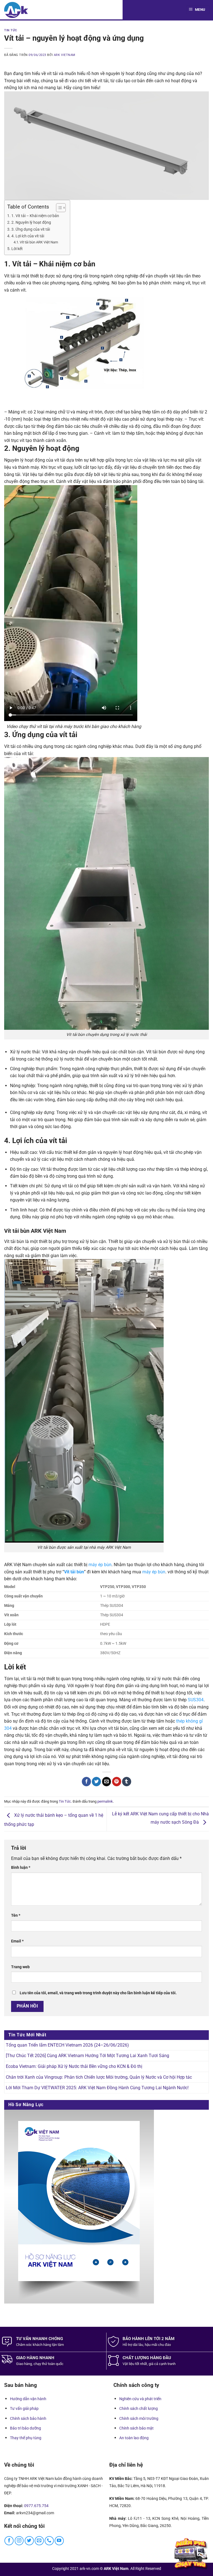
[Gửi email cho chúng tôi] (39, 2541)
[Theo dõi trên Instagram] (19, 2541)
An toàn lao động (134, 2438)
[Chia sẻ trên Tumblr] (127, 1782)
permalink (105, 1801)
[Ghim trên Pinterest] (117, 1782)
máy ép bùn (100, 1565)
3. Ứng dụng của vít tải (31, 229)
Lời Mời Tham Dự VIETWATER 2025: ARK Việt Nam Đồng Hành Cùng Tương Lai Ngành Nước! (97, 2088)
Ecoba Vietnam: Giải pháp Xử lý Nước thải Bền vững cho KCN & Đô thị (74, 2066)
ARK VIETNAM (65, 55)
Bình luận (21, 1868)
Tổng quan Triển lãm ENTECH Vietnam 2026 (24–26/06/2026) (67, 2045)
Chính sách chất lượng (139, 2408)
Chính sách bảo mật (136, 2428)
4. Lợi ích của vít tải (28, 236)
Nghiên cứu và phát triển (140, 2399)
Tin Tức (11, 30)
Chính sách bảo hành (28, 2418)
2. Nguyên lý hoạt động (31, 222)
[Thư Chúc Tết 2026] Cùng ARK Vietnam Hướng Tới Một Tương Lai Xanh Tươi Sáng (88, 2056)
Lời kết (17, 249)
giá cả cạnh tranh (162, 2364)
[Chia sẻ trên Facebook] (86, 1782)
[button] (198, 10)
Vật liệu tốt (131, 2364)
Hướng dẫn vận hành (28, 2399)
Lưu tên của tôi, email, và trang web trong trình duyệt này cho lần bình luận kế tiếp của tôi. (98, 1993)
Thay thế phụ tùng (26, 2438)
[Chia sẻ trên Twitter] (96, 1782)
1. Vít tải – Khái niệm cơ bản (35, 216)
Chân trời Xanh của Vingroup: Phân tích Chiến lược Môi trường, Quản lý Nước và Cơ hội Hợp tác (99, 2077)
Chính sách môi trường (139, 2418)
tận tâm (58, 2345)
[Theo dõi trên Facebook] (9, 2541)
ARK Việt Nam (116, 2569)
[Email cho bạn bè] (107, 1782)
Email (17, 1941)
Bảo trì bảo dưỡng (26, 2428)
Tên (16, 1915)
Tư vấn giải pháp (24, 2408)
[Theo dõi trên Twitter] (29, 2541)
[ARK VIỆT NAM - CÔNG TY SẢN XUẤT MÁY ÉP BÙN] (16, 10)
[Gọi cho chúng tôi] (49, 2541)
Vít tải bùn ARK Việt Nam (39, 242)
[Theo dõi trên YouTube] (59, 2541)
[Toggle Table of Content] (58, 208)
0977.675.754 (36, 2506)
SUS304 (196, 1700)
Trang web (20, 1967)
